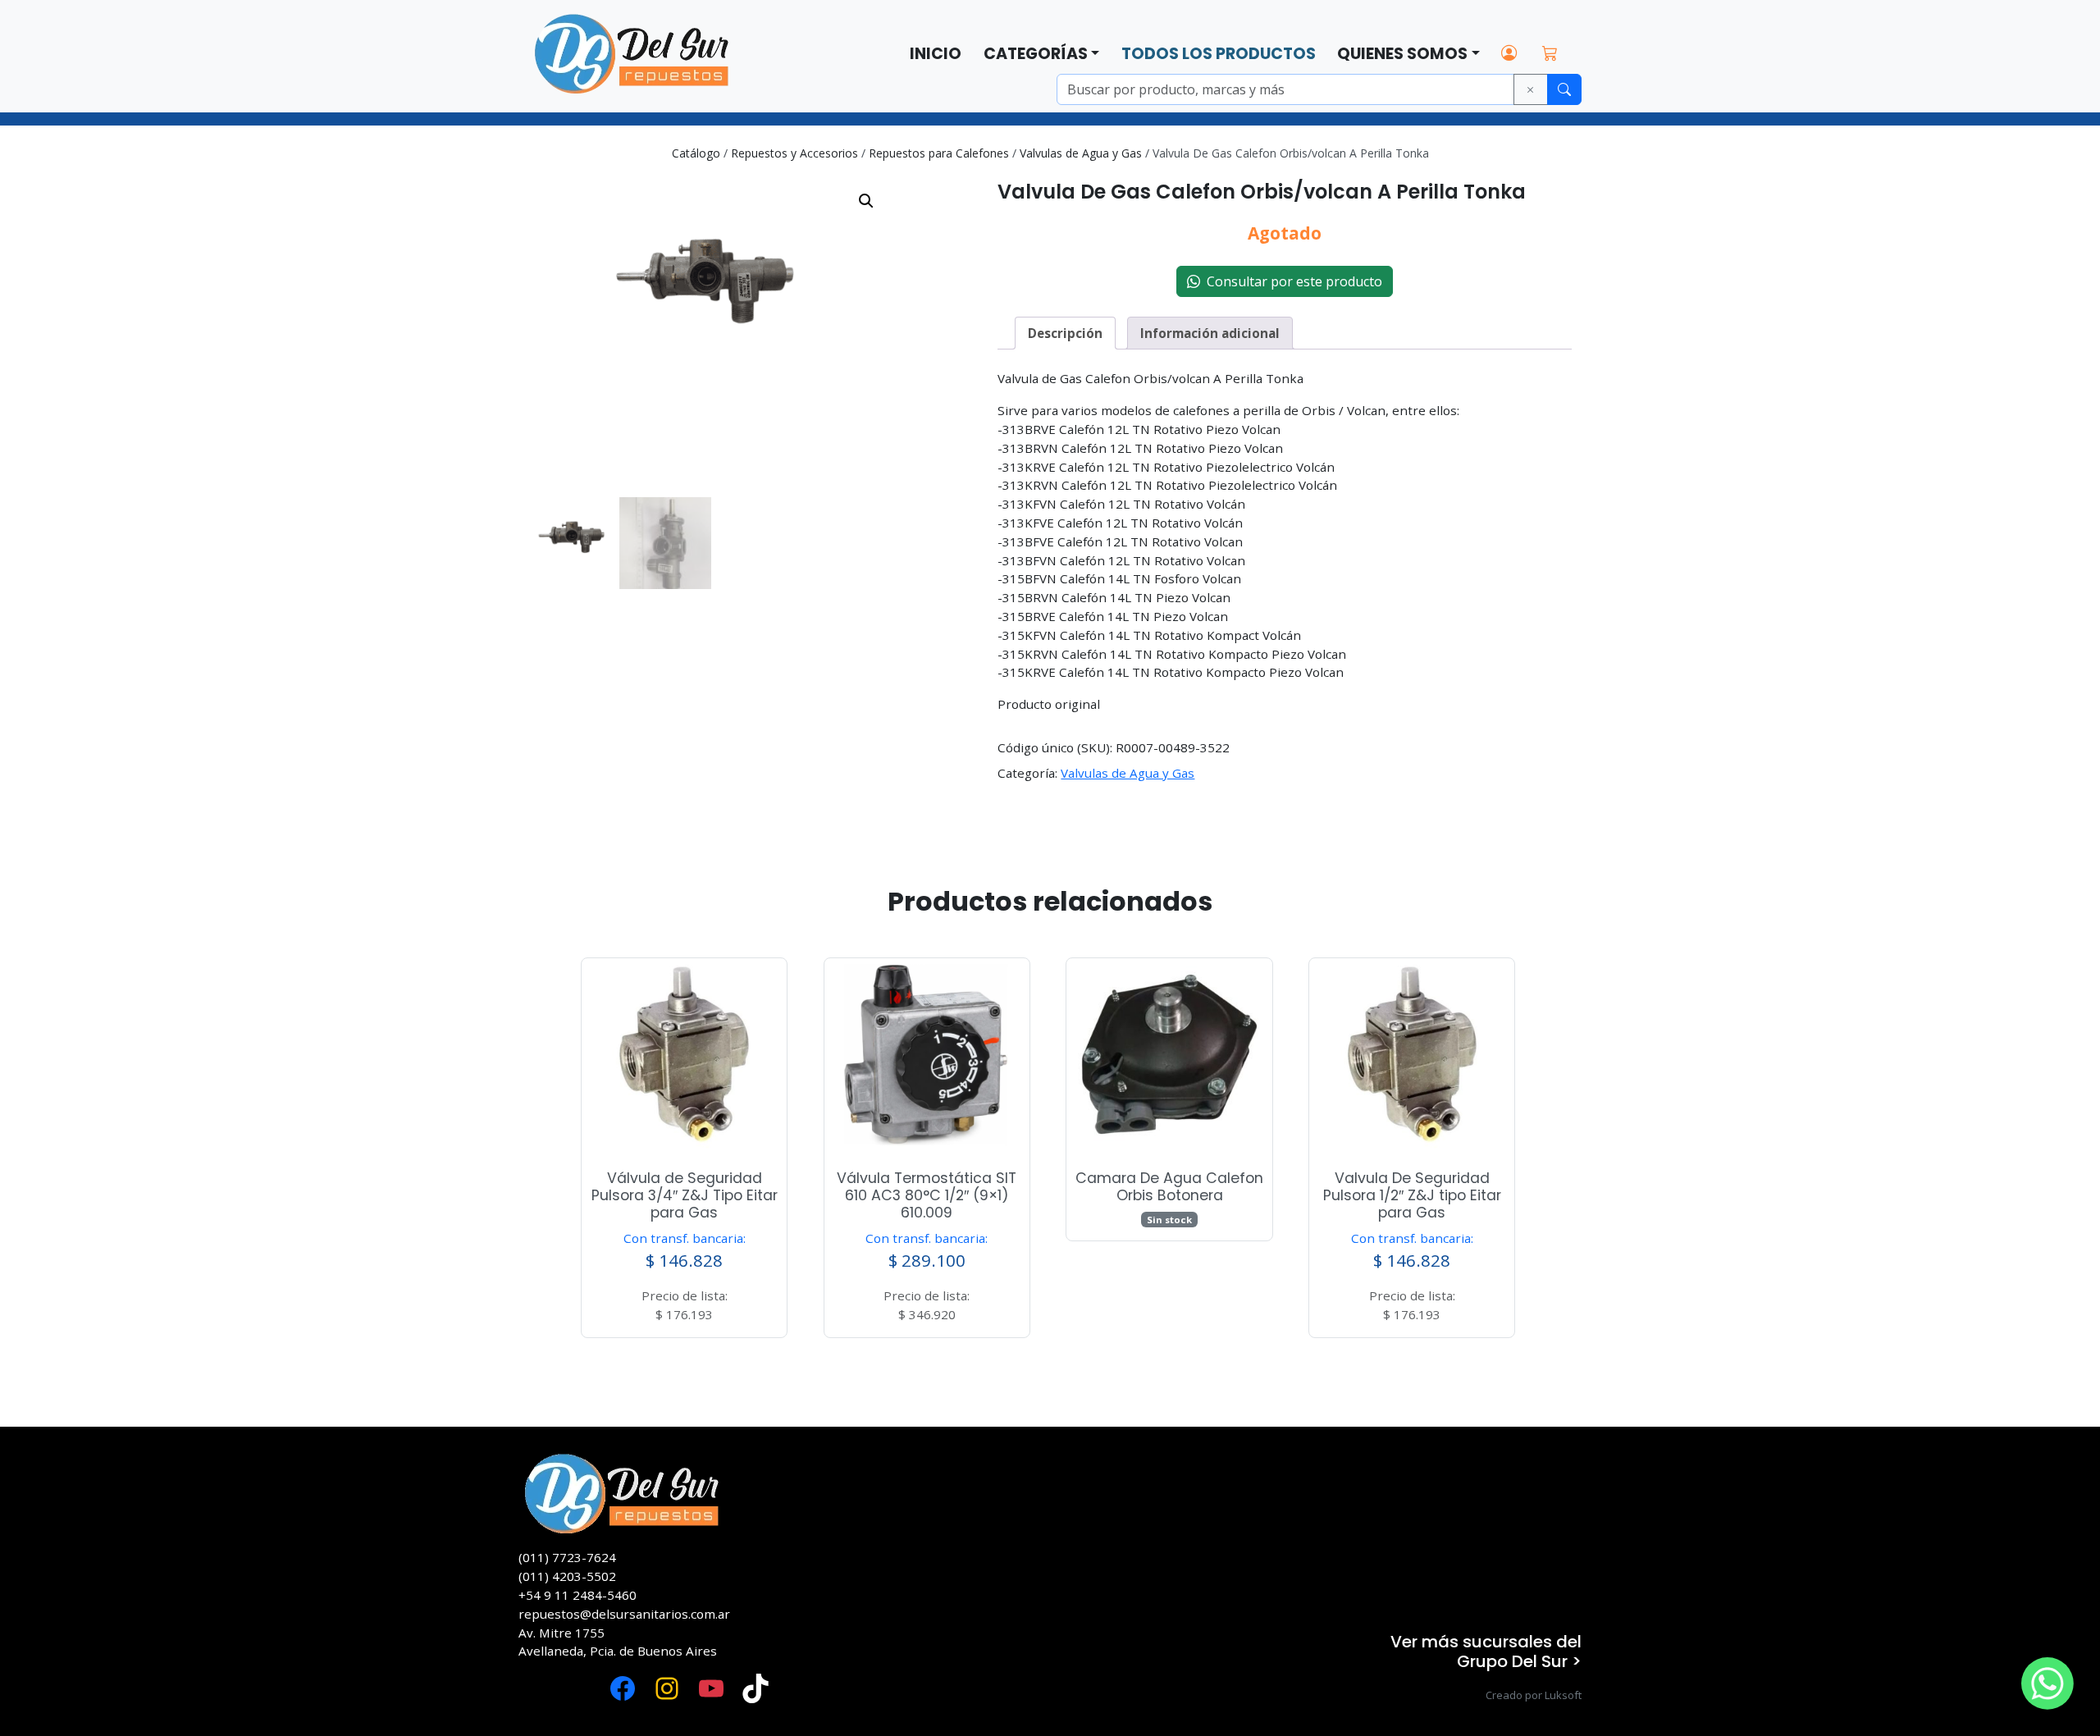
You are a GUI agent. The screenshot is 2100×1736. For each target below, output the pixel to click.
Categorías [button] (1036, 54)
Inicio (936, 54)
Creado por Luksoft (1534, 1695)
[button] (866, 201)
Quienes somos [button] (1402, 54)
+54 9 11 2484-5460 (577, 1595)
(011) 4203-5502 (567, 1576)
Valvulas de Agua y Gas (1081, 153)
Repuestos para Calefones (939, 153)
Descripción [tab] (1065, 333)
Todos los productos (1219, 54)
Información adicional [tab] (1210, 333)
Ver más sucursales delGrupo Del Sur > (1486, 1651)
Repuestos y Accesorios (794, 153)
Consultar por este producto (1291, 281)
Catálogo (696, 153)
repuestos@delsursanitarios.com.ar (624, 1614)
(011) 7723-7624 (567, 1557)
